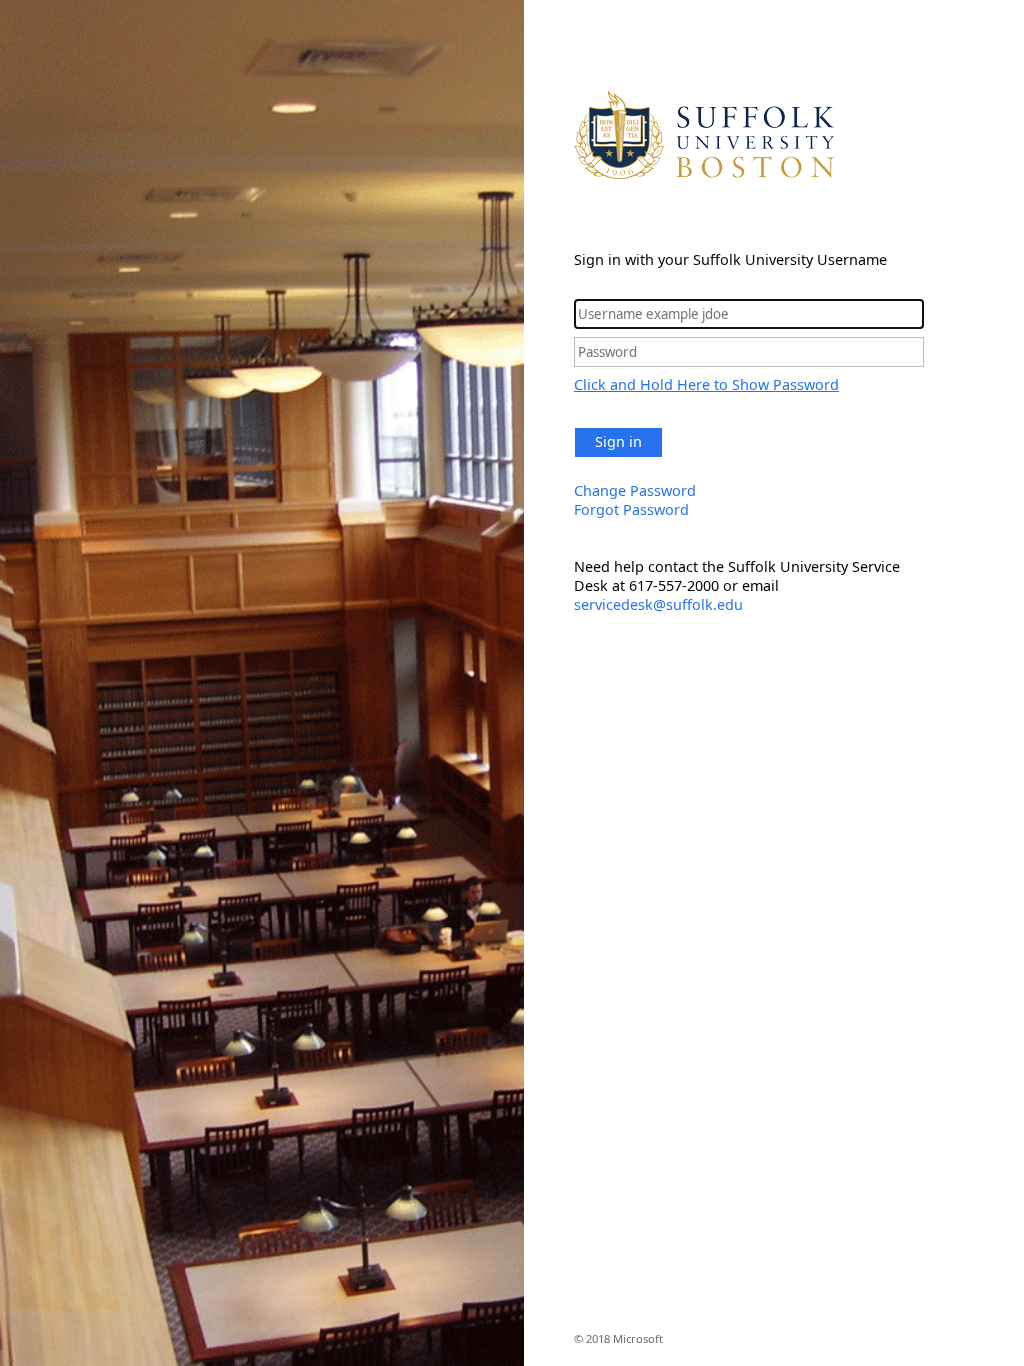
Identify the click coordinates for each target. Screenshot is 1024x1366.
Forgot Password (631, 509)
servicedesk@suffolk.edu (658, 604)
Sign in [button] (618, 441)
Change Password (635, 490)
